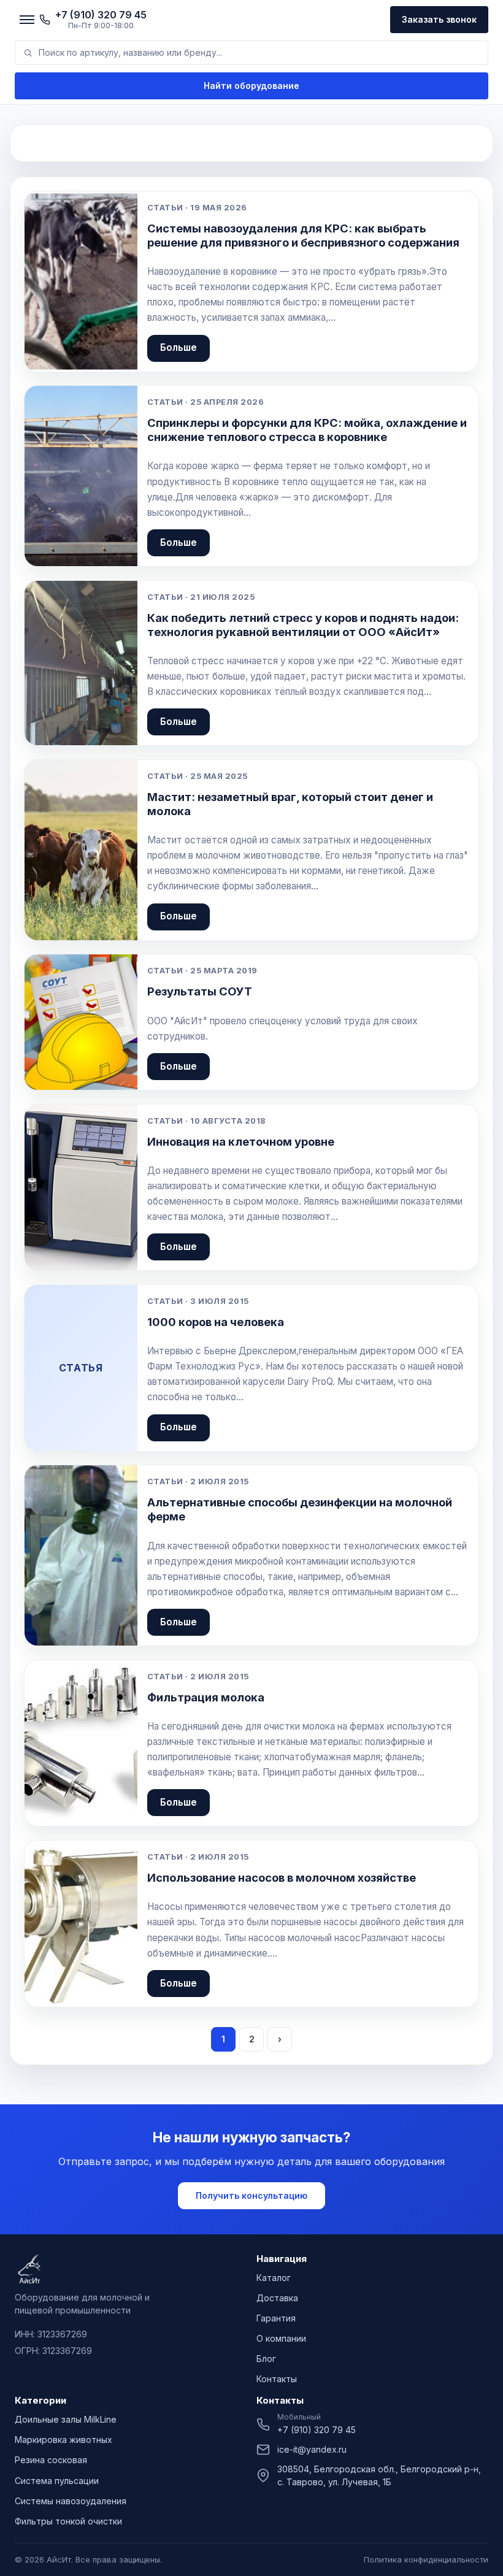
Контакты (277, 2379)
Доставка (277, 2298)
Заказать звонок (439, 19)
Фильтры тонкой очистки (68, 2521)
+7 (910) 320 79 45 (317, 2430)
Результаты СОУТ (200, 991)
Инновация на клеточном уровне (241, 1141)
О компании (281, 2338)
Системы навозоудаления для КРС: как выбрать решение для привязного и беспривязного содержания (303, 235)
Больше (179, 347)
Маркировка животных (63, 2440)
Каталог (274, 2278)
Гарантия (276, 2318)
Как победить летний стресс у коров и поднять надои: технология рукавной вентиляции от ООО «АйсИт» (303, 625)
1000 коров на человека (216, 1322)
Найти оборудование (251, 86)
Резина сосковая (51, 2460)
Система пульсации (57, 2481)
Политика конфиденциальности (426, 2559)
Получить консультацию (251, 2195)
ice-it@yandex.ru (312, 2449)
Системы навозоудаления (71, 2501)
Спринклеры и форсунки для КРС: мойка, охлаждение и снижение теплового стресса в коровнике (307, 430)
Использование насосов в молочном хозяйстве (282, 1877)
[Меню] (27, 20)
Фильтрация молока (206, 1697)
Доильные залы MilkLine (66, 2419)
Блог (266, 2359)
